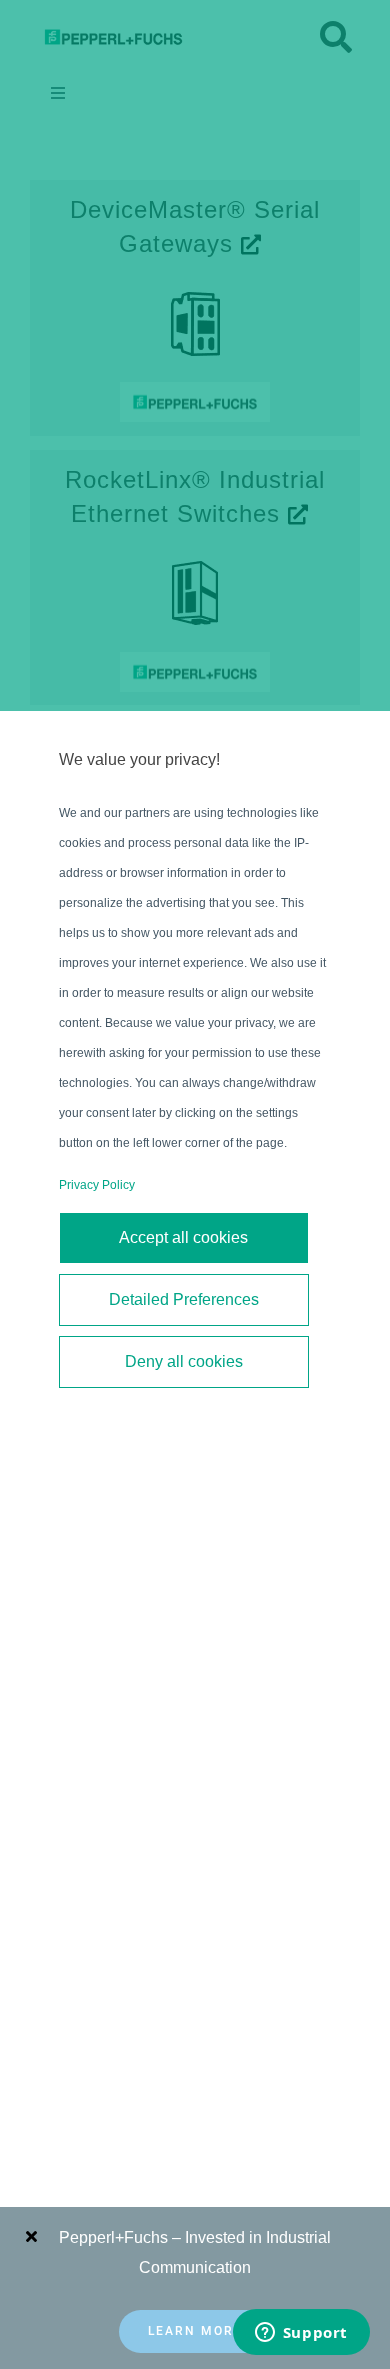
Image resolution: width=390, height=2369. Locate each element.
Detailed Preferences (184, 1299)
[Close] (31, 2236)
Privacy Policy (97, 1185)
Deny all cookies (184, 1361)
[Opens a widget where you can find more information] (301, 2334)
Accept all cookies (183, 1237)
